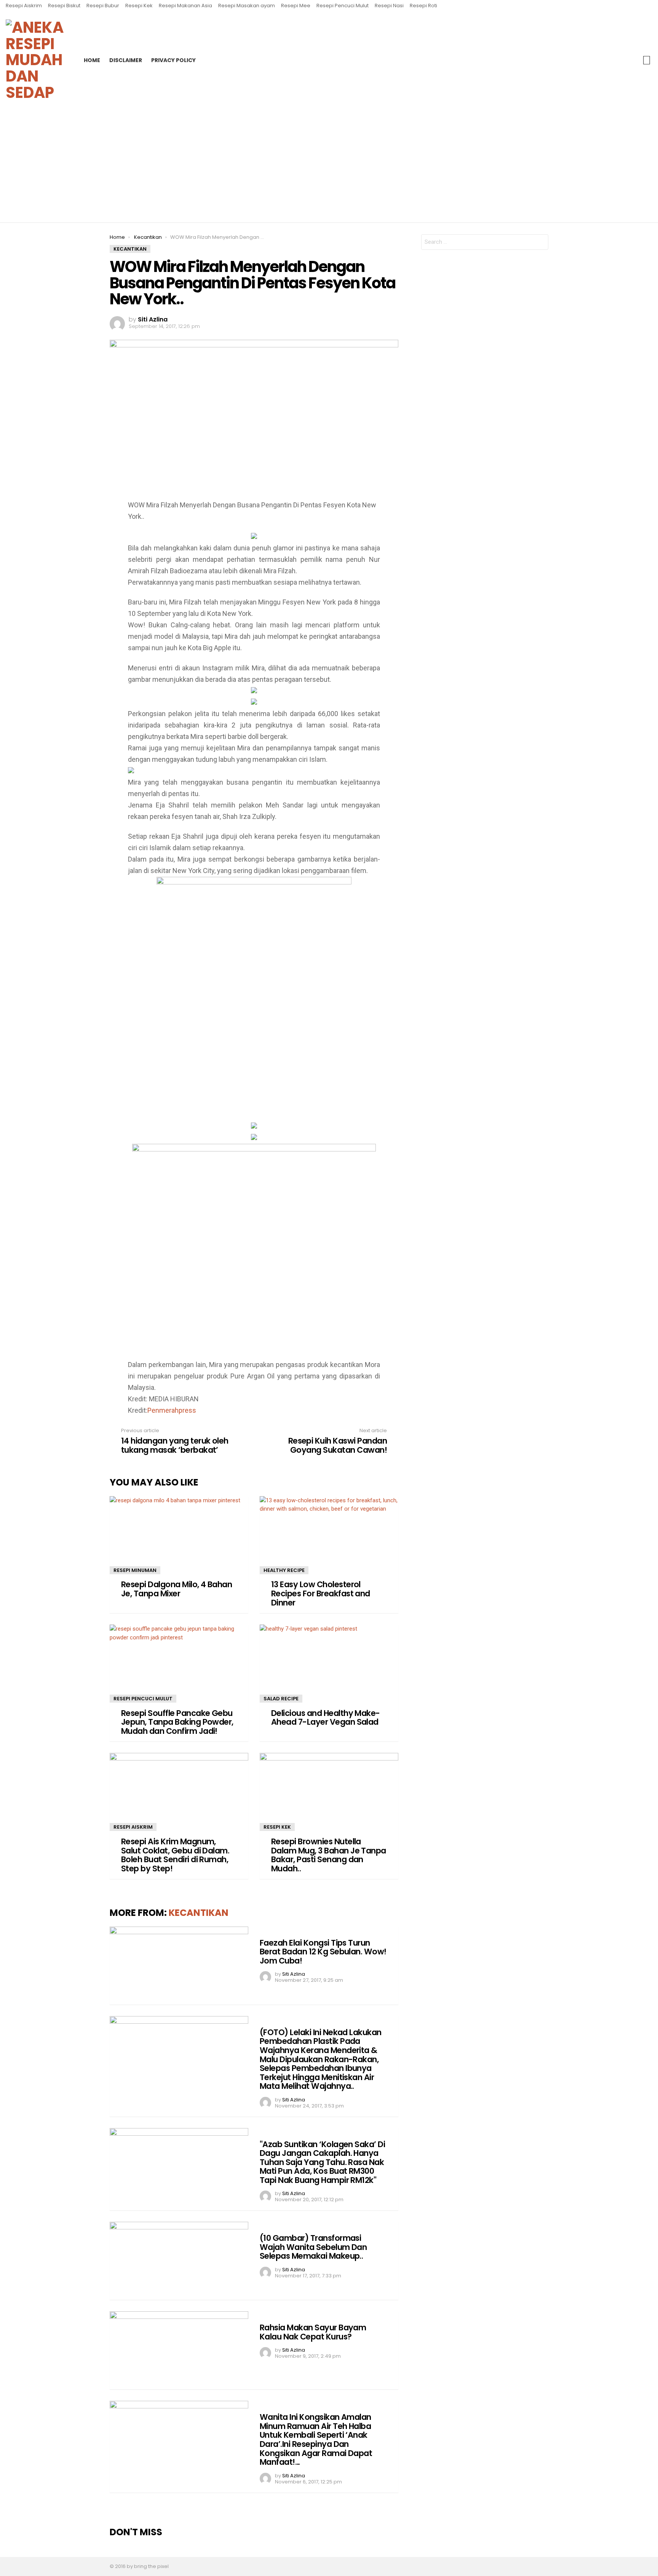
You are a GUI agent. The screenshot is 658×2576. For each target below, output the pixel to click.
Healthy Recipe (284, 1570)
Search (647, 60)
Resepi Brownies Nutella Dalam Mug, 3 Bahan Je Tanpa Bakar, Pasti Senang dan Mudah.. (329, 1855)
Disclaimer (126, 60)
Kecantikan (199, 1913)
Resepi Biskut (64, 6)
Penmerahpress (172, 1410)
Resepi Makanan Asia (185, 6)
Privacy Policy (173, 60)
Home (92, 60)
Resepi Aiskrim (24, 6)
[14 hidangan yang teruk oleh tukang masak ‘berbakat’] (9, 1288)
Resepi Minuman (135, 1570)
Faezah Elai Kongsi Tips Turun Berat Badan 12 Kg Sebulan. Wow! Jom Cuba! (323, 1952)
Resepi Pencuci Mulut (343, 6)
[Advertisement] (329, 166)
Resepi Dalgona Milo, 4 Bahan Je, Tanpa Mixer (176, 1589)
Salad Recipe (281, 1699)
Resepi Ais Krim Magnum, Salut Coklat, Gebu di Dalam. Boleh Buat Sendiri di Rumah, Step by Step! (175, 1855)
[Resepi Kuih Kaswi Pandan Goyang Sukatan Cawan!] (649, 1288)
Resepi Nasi (389, 6)
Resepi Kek (139, 6)
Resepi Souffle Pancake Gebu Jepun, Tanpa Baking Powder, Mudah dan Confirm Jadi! (177, 1722)
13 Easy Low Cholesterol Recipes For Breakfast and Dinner (321, 1593)
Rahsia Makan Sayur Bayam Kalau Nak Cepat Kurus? (313, 2332)
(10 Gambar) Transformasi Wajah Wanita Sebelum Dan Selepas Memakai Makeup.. (313, 2247)
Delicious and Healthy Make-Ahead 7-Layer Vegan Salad (326, 1718)
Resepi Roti (423, 6)
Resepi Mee (296, 6)
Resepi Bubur (103, 6)
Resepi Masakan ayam (247, 6)
